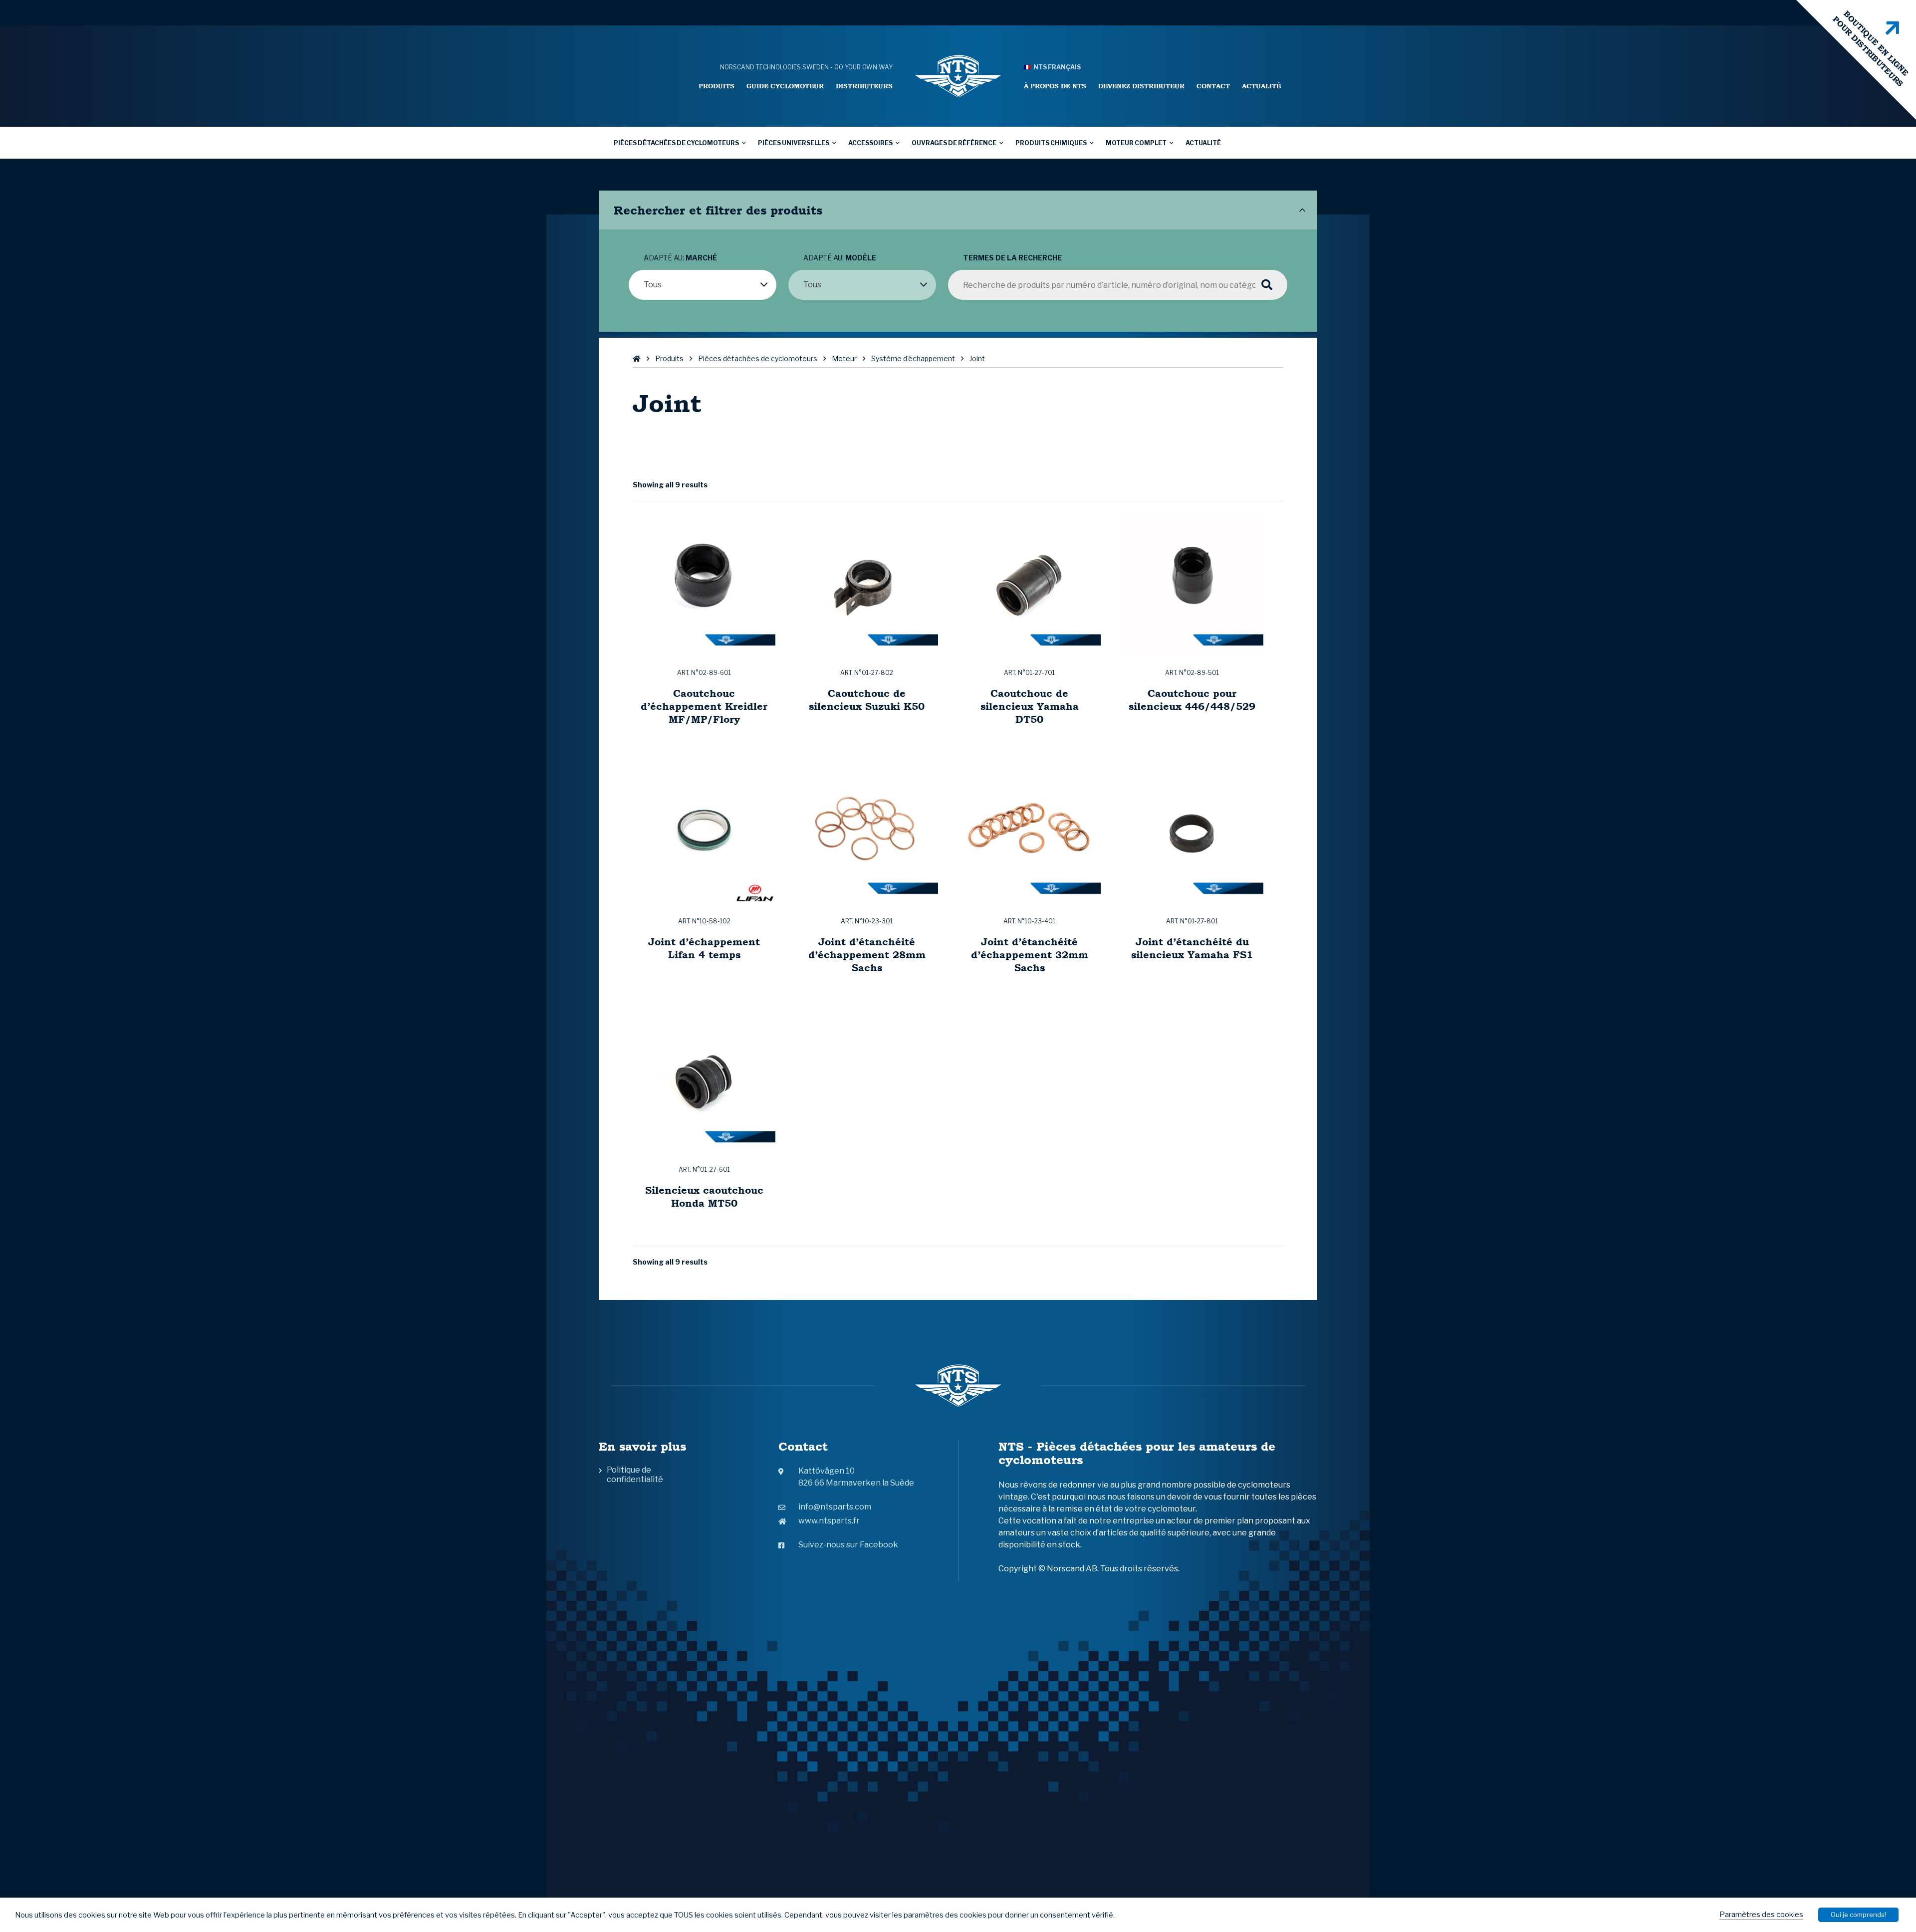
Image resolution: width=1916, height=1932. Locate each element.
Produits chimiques (1051, 143)
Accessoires (870, 143)
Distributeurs (864, 86)
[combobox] (703, 285)
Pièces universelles (794, 143)
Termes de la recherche (1012, 258)
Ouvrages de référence (954, 143)
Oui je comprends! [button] (1858, 1915)
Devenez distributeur (1141, 86)
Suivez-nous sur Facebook (848, 1545)
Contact (1213, 86)
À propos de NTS (1055, 86)
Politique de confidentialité (635, 1475)
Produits (717, 86)
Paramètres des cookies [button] (1761, 1915)
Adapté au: (680, 258)
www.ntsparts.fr (829, 1521)
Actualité (1261, 86)
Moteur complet (1136, 143)
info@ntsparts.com (835, 1507)
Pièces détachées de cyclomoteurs (676, 143)
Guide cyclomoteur (785, 86)
